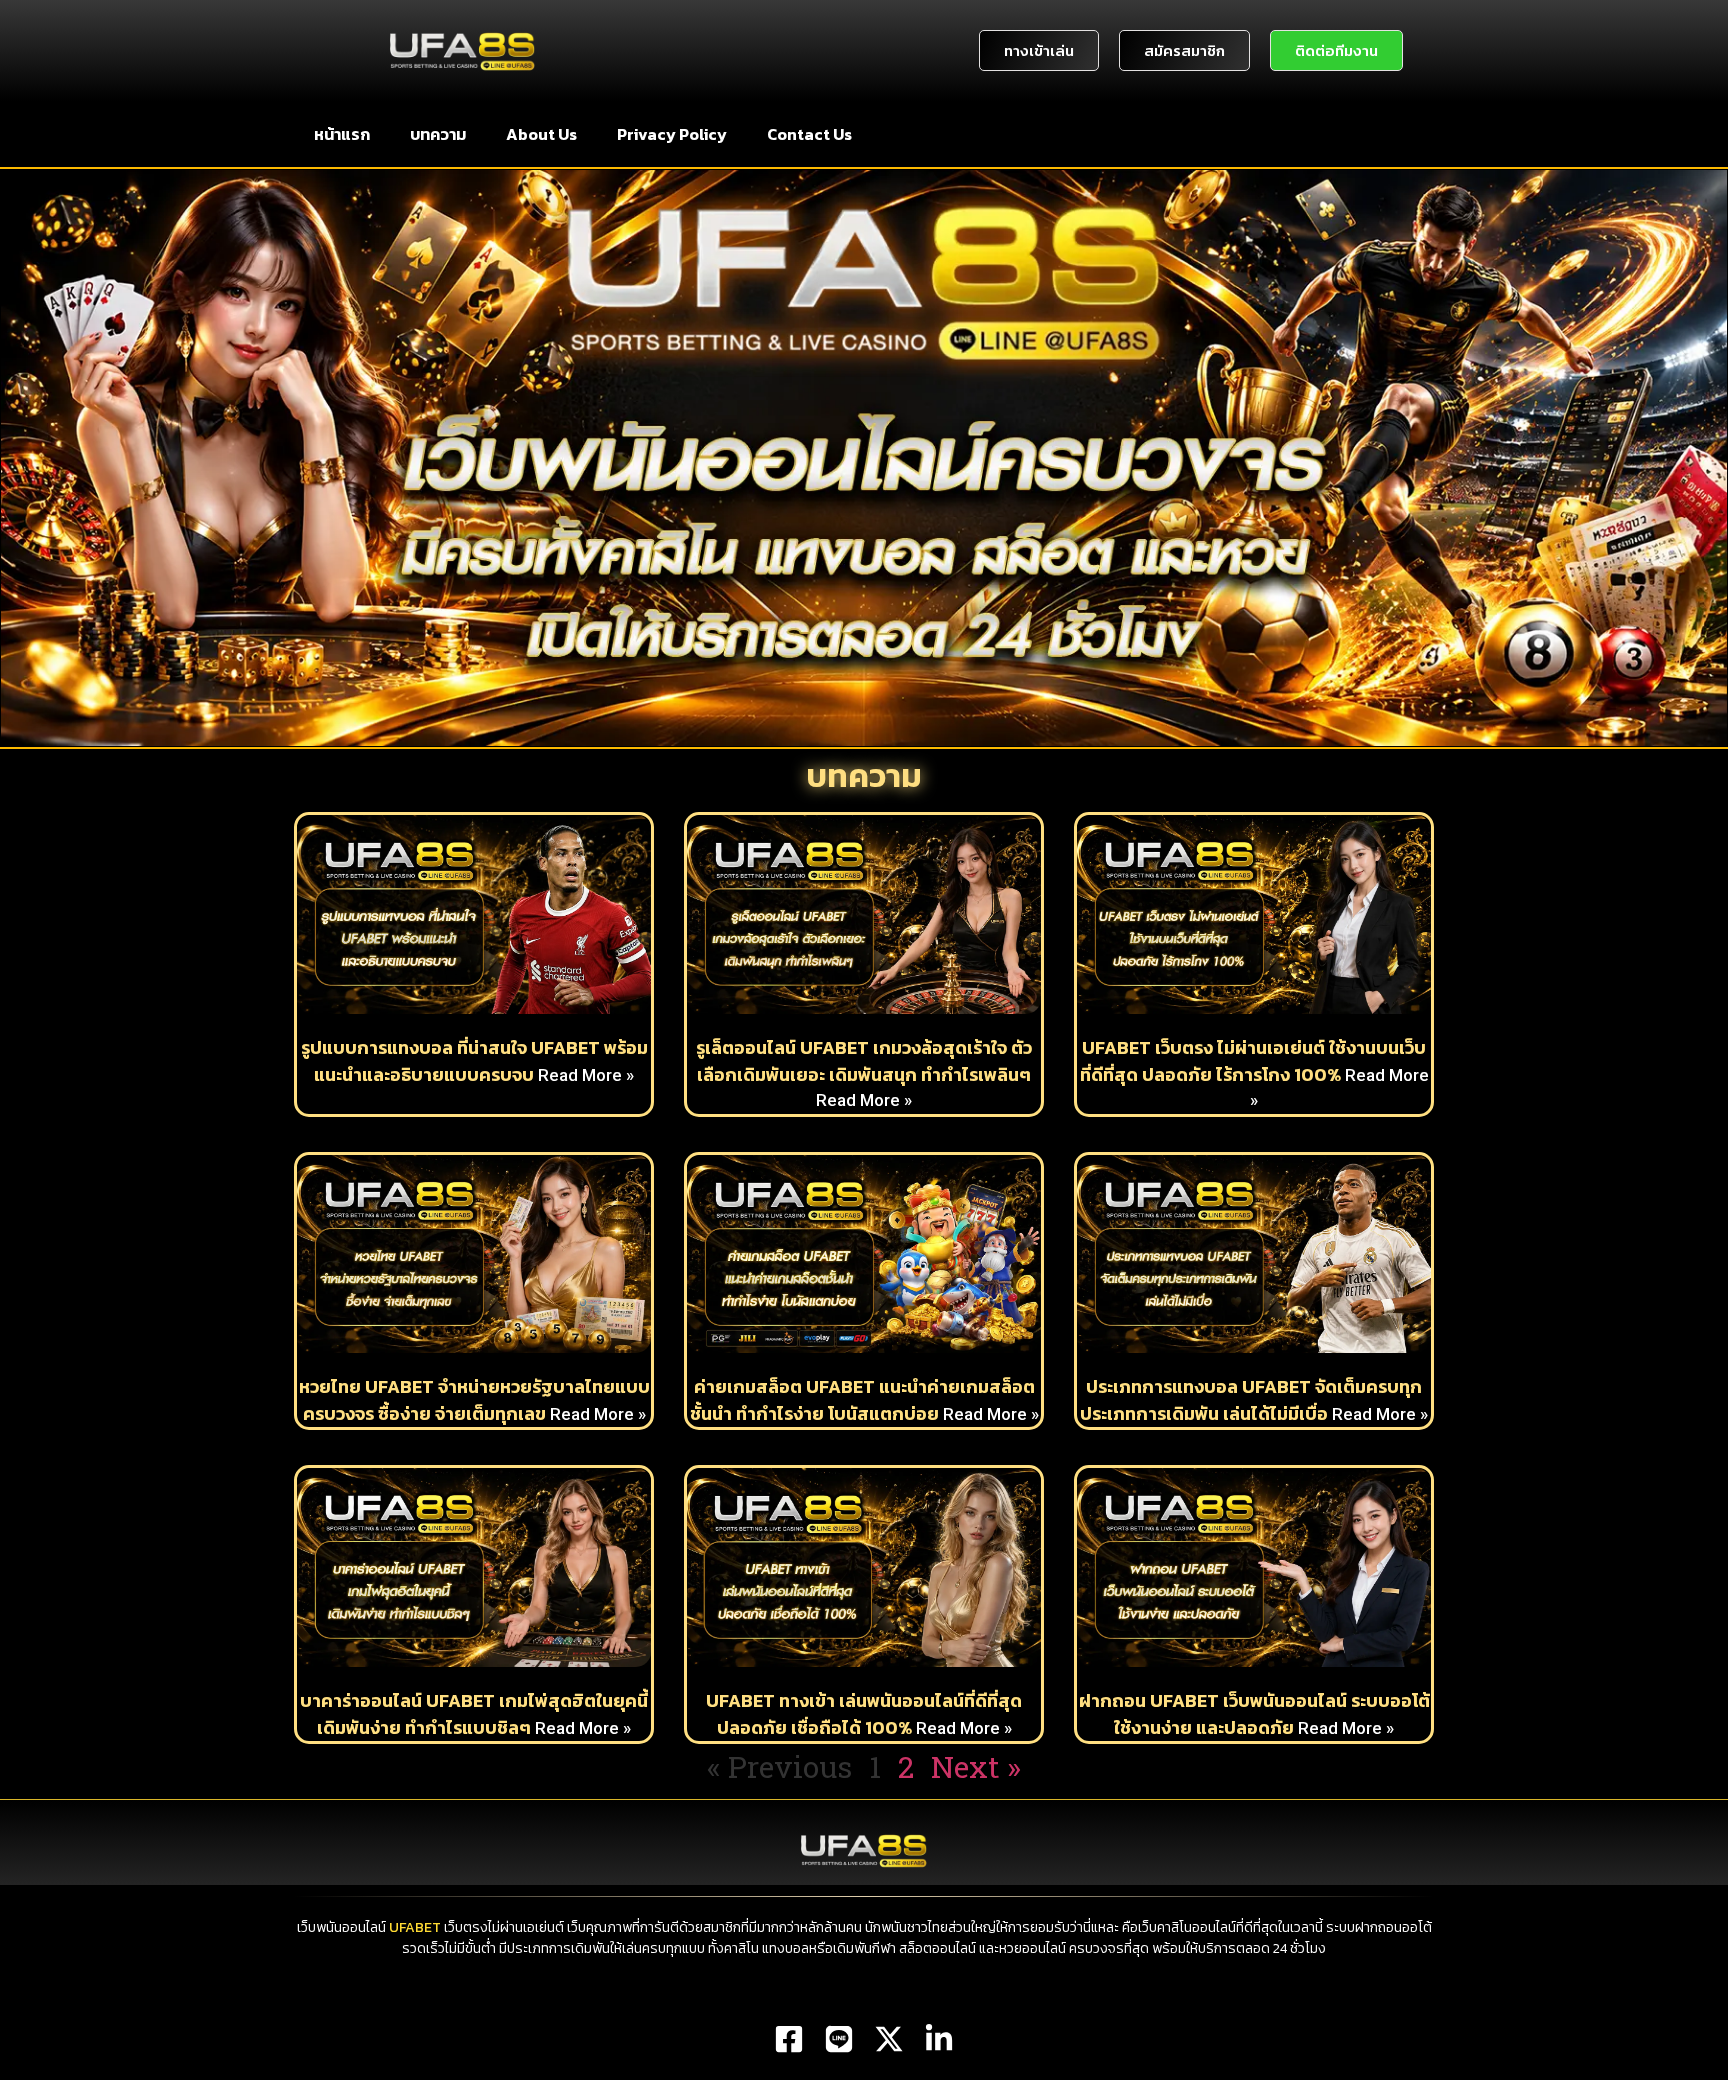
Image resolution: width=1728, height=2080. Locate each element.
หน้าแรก (342, 134)
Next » (976, 1766)
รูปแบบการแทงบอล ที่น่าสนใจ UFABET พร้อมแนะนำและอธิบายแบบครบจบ (474, 1061)
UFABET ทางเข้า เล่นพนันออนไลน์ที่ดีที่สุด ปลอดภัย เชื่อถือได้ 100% (864, 1714)
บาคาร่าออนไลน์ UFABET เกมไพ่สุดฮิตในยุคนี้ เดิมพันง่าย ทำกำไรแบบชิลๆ (474, 1714)
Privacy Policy (672, 134)
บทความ (438, 134)
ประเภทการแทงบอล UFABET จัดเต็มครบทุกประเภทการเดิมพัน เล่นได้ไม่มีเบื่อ (1251, 1400)
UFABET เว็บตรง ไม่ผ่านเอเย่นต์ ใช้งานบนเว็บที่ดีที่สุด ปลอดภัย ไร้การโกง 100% (1253, 1061)
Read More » (586, 1075)
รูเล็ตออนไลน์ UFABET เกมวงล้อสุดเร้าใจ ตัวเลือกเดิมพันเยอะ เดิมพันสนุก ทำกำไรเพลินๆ (864, 1061)
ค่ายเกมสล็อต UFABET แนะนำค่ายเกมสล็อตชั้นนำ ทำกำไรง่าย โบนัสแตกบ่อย (862, 1400)
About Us (541, 134)
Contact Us (809, 134)
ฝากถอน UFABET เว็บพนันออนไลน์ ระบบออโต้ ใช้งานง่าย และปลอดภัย (1254, 1714)
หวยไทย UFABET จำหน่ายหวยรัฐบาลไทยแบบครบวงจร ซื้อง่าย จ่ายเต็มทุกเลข (474, 1400)
